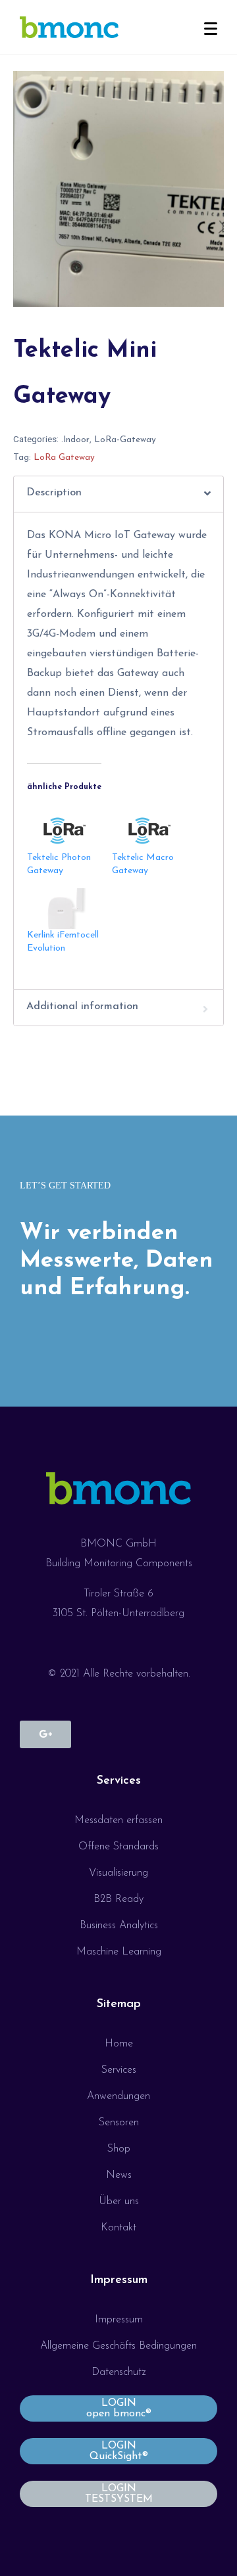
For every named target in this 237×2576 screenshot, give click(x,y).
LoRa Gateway (64, 458)
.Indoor (75, 440)
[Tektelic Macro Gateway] (148, 830)
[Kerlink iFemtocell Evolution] (63, 909)
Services (119, 1781)
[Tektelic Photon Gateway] (63, 830)
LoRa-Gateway (125, 440)
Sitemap (119, 2004)
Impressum (119, 2280)
